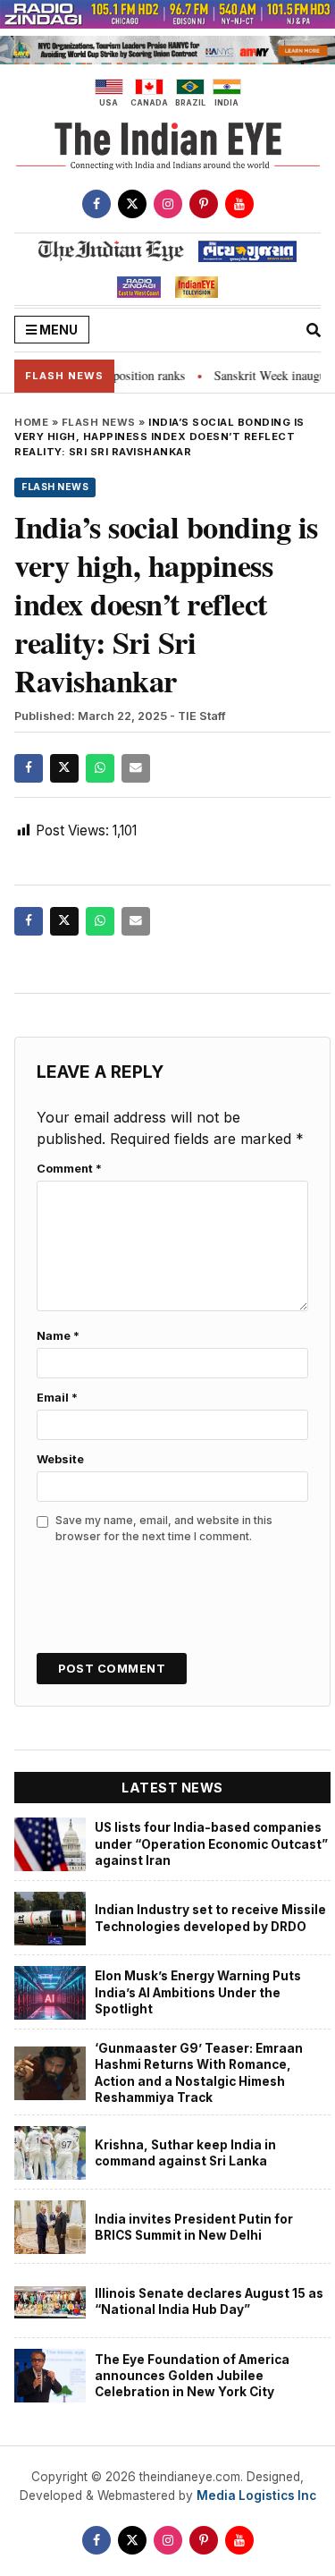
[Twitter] (132, 204)
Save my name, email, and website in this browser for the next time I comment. (164, 1528)
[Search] (314, 330)
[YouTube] (239, 204)
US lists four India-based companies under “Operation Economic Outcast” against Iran (211, 1844)
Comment (69, 1169)
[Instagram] (168, 204)
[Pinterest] (204, 204)
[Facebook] (96, 204)
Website (60, 1459)
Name (58, 1336)
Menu (57, 330)
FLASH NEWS (99, 422)
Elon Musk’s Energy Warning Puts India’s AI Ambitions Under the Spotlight (198, 1992)
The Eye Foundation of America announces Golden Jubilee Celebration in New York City (192, 2376)
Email (57, 1398)
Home (31, 422)
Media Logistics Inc (256, 2495)
